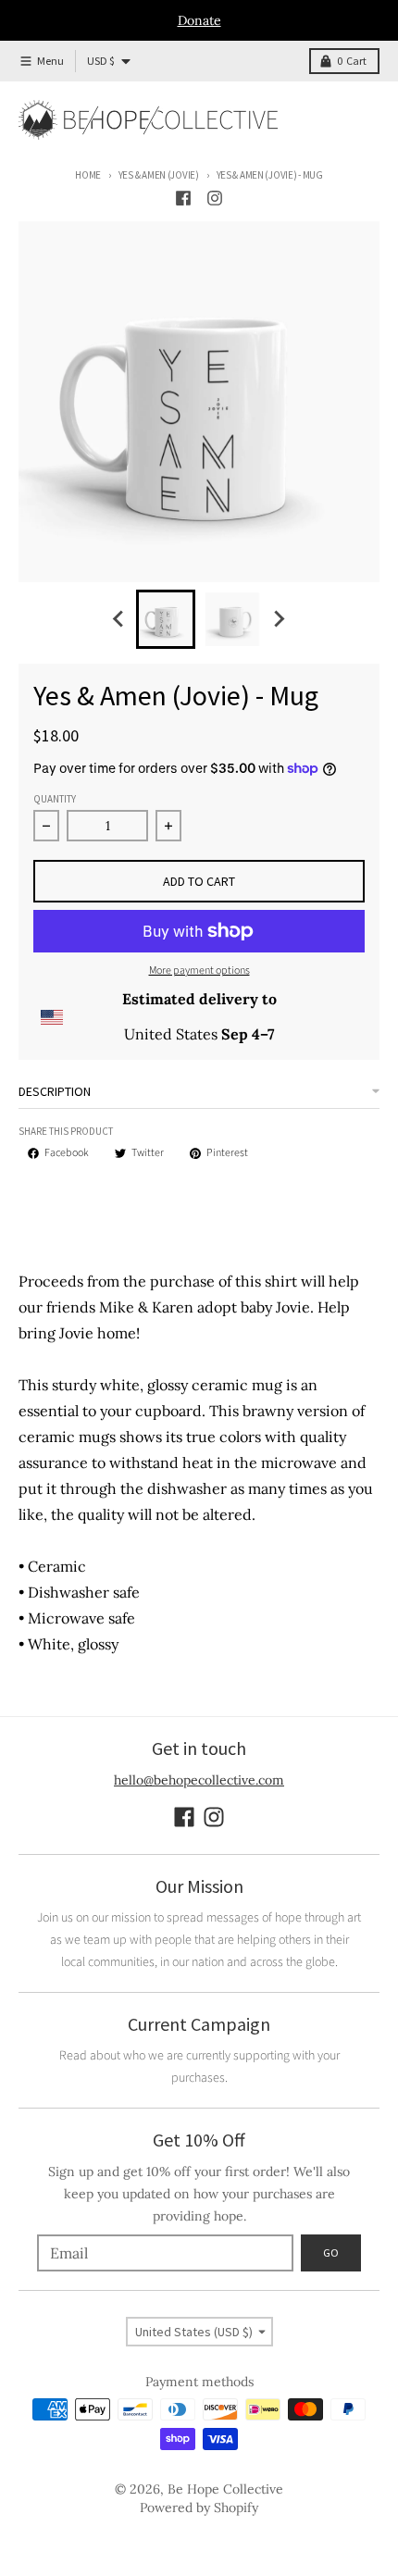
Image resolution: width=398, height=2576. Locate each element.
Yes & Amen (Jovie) (159, 175)
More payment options (199, 971)
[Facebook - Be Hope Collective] (183, 198)
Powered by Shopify (199, 2508)
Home (88, 175)
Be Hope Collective (225, 2489)
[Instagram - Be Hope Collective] (215, 198)
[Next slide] (279, 619)
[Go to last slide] (119, 619)
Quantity (55, 799)
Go (331, 2252)
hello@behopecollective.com (199, 1780)
